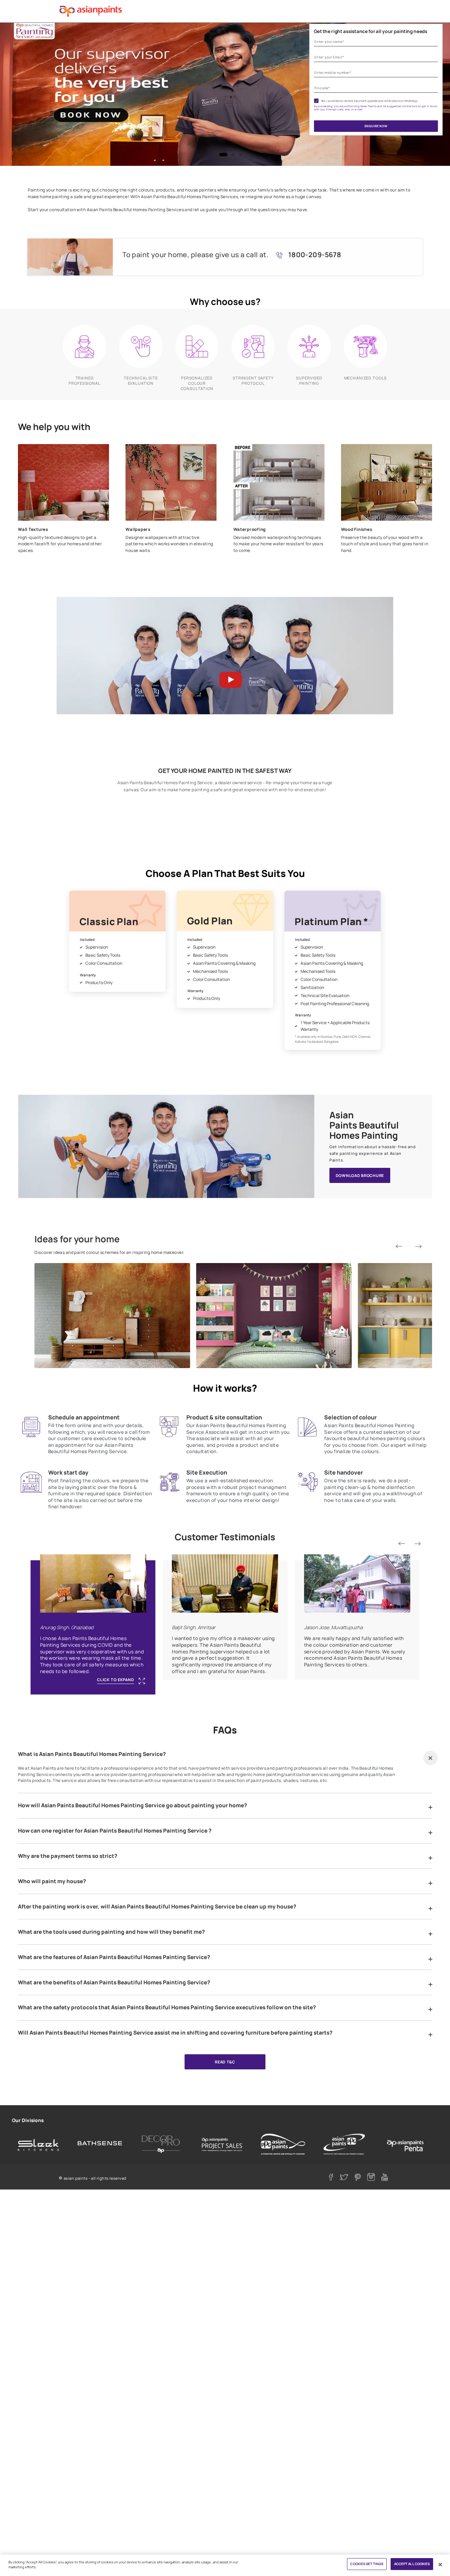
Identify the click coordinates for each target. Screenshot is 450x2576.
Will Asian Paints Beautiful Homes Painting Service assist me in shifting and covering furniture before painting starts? (175, 2033)
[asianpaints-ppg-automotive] (283, 2144)
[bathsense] (100, 2144)
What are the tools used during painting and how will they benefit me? (111, 1932)
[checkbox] (316, 101)
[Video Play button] (225, 678)
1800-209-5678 (315, 255)
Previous (399, 1246)
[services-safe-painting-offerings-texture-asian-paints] (63, 483)
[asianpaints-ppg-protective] (344, 2144)
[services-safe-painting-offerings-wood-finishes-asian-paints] (387, 483)
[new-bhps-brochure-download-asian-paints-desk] (166, 1146)
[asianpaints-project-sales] (222, 2144)
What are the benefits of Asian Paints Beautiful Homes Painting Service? (114, 1983)
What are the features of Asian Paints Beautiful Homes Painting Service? (114, 1957)
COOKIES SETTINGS (367, 2564)
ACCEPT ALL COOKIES (412, 2564)
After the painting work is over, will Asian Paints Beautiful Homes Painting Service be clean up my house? (157, 1907)
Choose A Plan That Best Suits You (225, 873)
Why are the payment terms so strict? (68, 1856)
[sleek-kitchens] (39, 2144)
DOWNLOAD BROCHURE (360, 1175)
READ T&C (225, 2062)
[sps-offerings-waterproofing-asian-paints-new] (279, 483)
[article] (117, 941)
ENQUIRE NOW (376, 126)
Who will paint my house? (52, 1881)
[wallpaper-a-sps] (171, 483)
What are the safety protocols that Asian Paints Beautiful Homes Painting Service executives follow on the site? (167, 2008)
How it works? (225, 1388)
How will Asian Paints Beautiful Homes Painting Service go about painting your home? (133, 1806)
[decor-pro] (161, 2144)
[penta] (405, 2144)
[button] (430, 1758)
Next (418, 1246)
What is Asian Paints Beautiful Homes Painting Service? (92, 1754)
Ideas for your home (77, 1239)
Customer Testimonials (225, 1537)
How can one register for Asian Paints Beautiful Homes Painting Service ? (115, 1831)
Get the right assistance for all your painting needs (371, 31)
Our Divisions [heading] (28, 2120)
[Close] (440, 2565)
